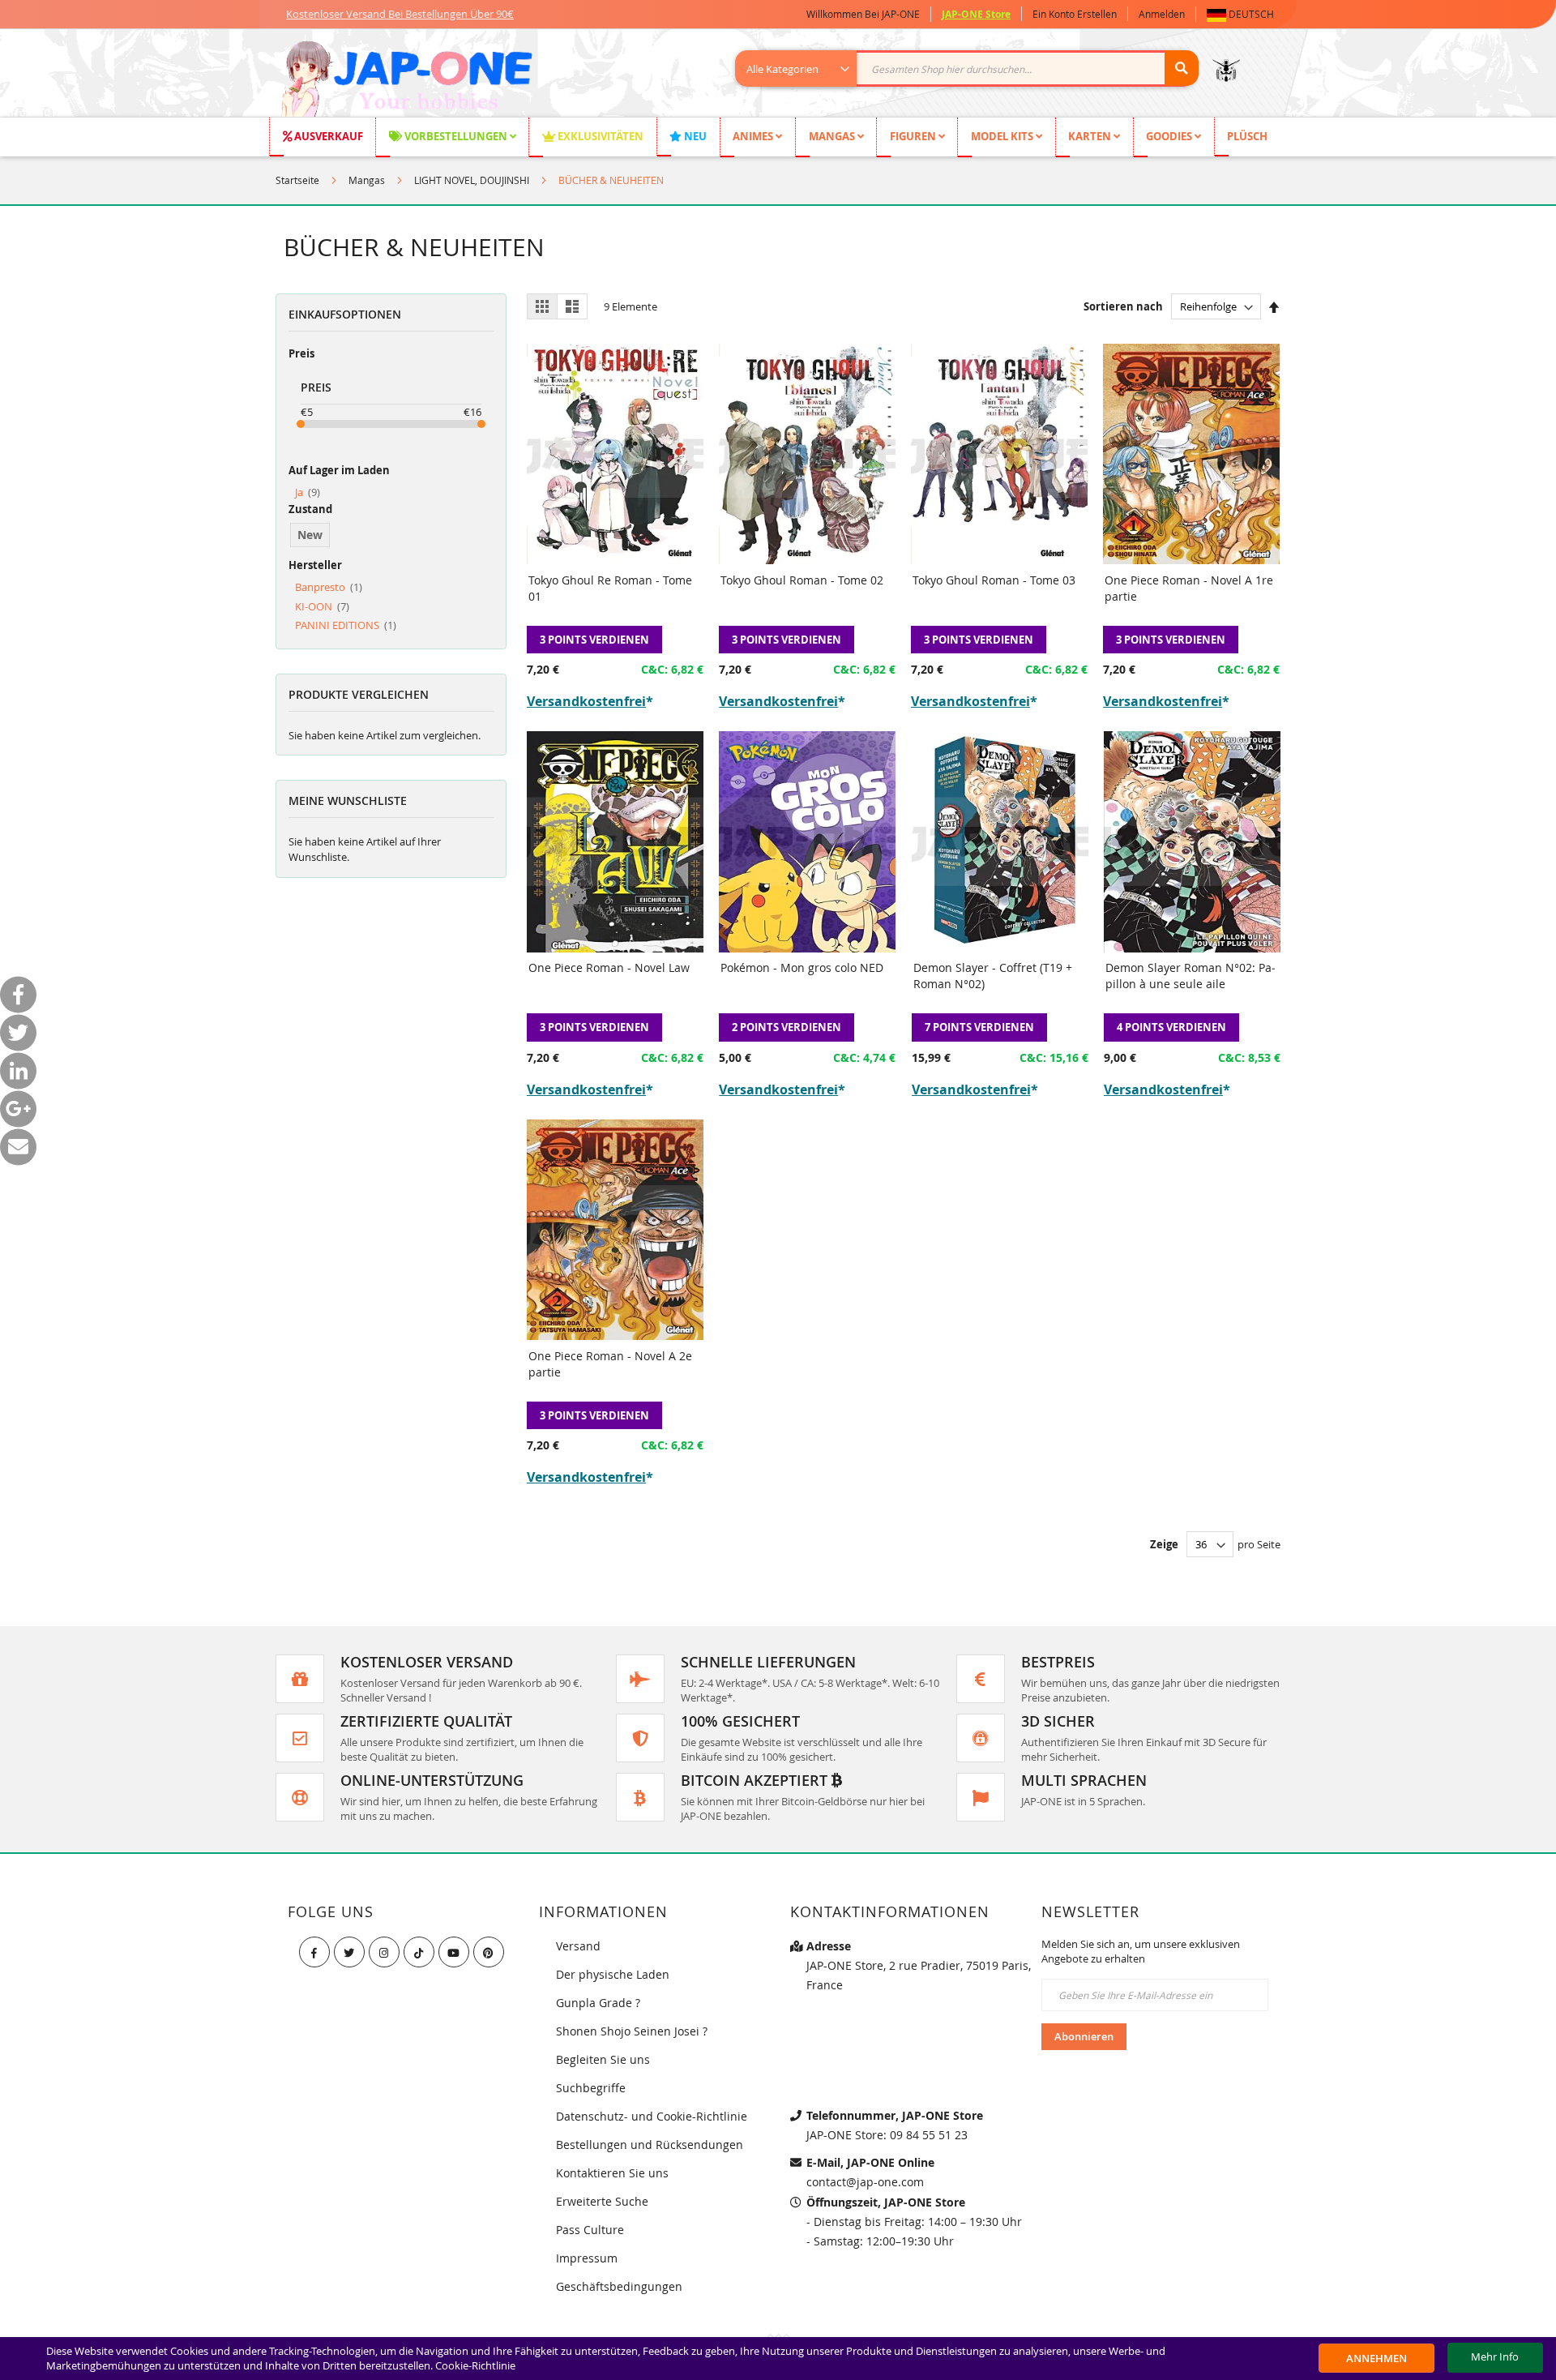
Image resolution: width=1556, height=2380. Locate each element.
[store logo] (406, 81)
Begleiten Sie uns (603, 2059)
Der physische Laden (613, 1974)
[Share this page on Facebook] (18, 995)
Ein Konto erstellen (1075, 14)
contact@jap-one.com (865, 2182)
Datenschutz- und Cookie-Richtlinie (652, 2116)
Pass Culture (590, 2230)
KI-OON (322, 606)
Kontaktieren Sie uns (612, 2173)
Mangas (367, 180)
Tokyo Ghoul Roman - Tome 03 (994, 580)
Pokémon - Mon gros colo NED (802, 967)
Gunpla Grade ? (598, 2003)
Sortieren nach (1123, 306)
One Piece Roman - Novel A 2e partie (610, 1364)
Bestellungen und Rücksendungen (650, 2145)
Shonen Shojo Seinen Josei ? (632, 2031)
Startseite (297, 180)
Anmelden (1162, 14)
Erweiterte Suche (602, 2201)
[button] (1244, 14)
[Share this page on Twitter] (18, 1033)
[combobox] (975, 68)
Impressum (587, 2258)
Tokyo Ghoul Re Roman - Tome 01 (610, 588)
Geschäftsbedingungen (619, 2286)
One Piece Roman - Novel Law (609, 967)
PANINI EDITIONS (346, 625)
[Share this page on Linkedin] (18, 1071)
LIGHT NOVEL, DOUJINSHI (472, 180)
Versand (578, 1946)
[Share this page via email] (18, 1147)
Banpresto (329, 587)
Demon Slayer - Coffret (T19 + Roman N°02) (993, 976)
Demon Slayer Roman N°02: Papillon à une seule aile (1191, 976)
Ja (308, 492)
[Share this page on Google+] (18, 1109)
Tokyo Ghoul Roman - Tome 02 (802, 580)
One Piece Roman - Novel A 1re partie (1189, 588)
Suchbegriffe (591, 2088)
